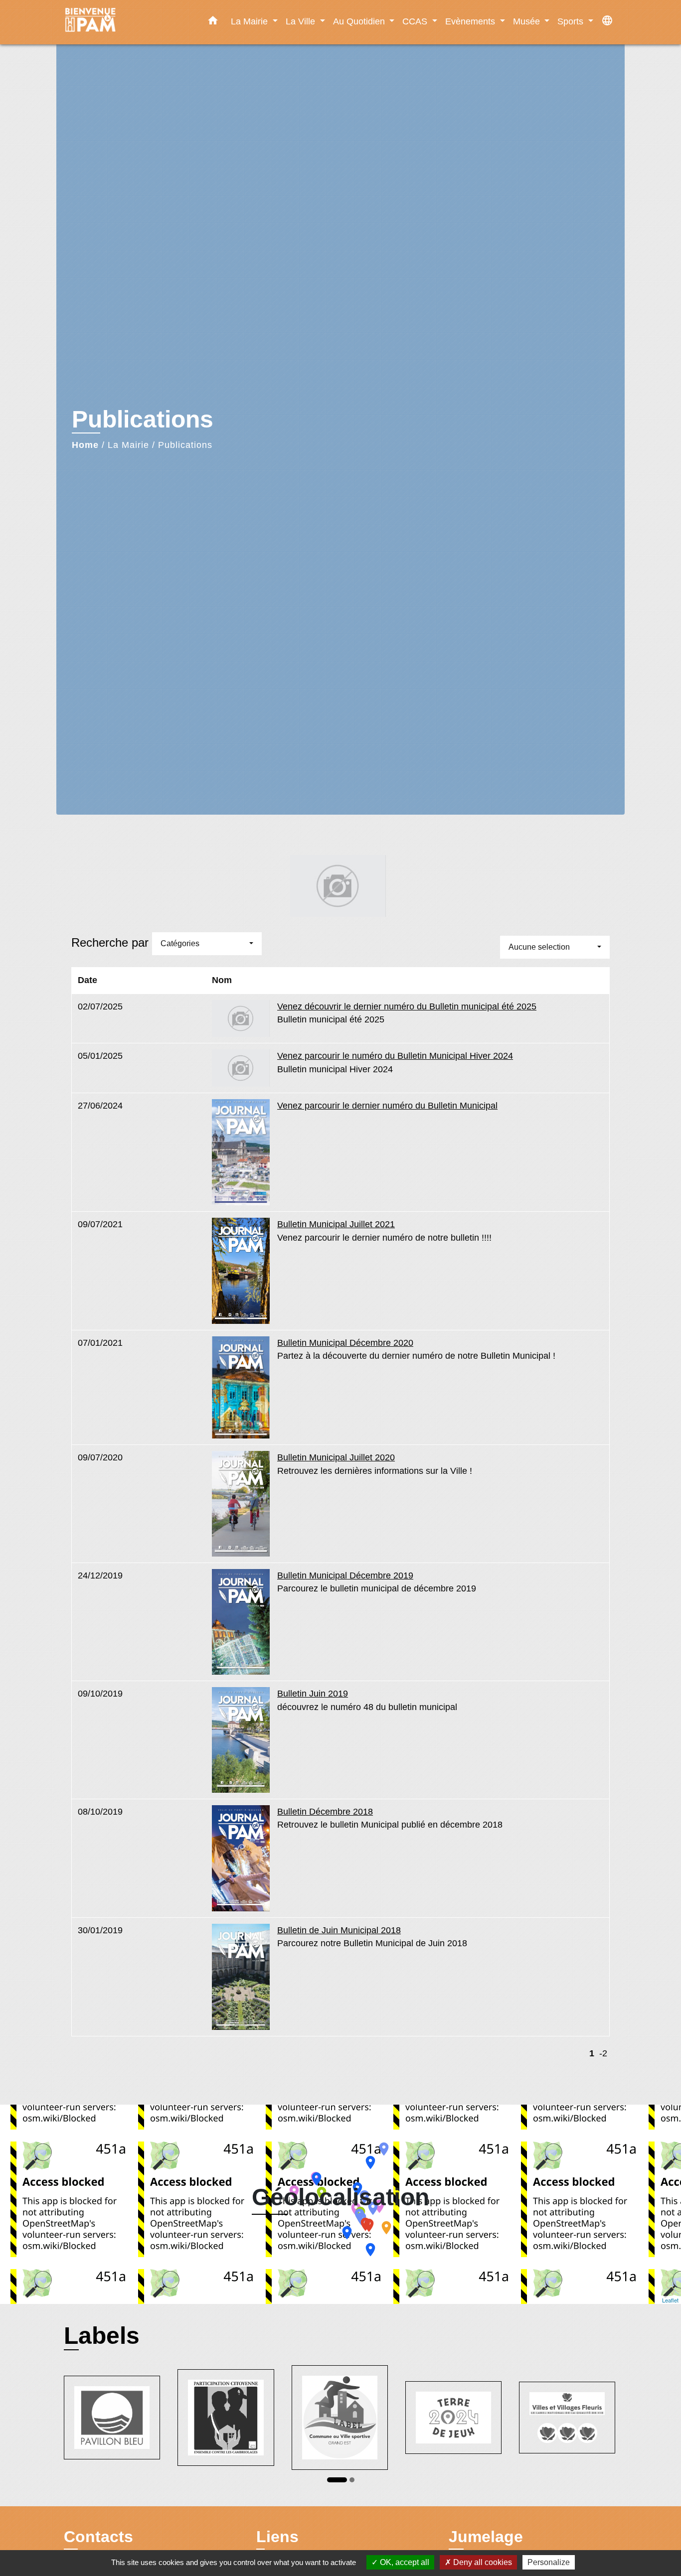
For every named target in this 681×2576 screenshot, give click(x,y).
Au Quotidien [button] (360, 21)
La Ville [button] (302, 21)
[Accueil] (126, 22)
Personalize (549, 2562)
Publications (185, 445)
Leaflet (670, 2300)
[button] (213, 22)
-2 (603, 2053)
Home (85, 445)
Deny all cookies (482, 2562)
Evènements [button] (471, 21)
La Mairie (128, 445)
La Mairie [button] (251, 21)
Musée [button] (528, 21)
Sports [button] (572, 21)
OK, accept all (404, 2562)
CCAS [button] (416, 21)
